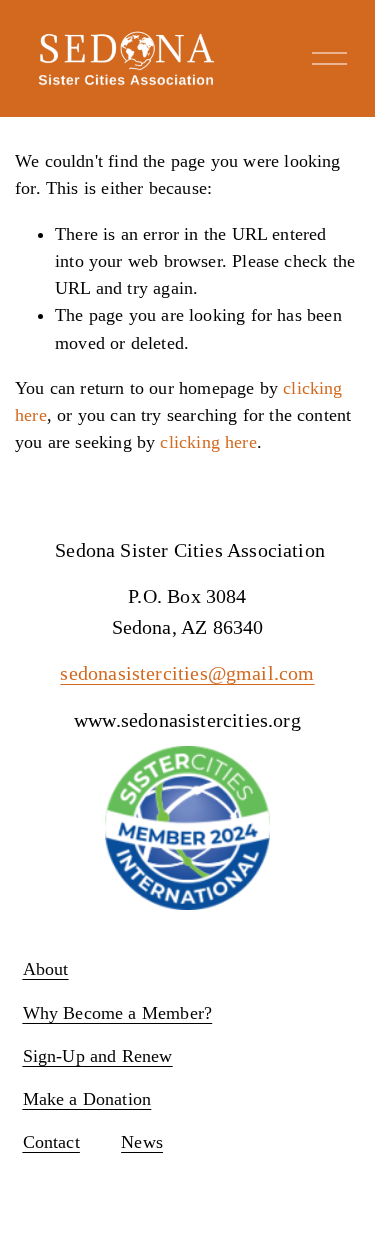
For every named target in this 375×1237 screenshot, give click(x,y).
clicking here (208, 442)
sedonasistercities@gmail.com (187, 673)
